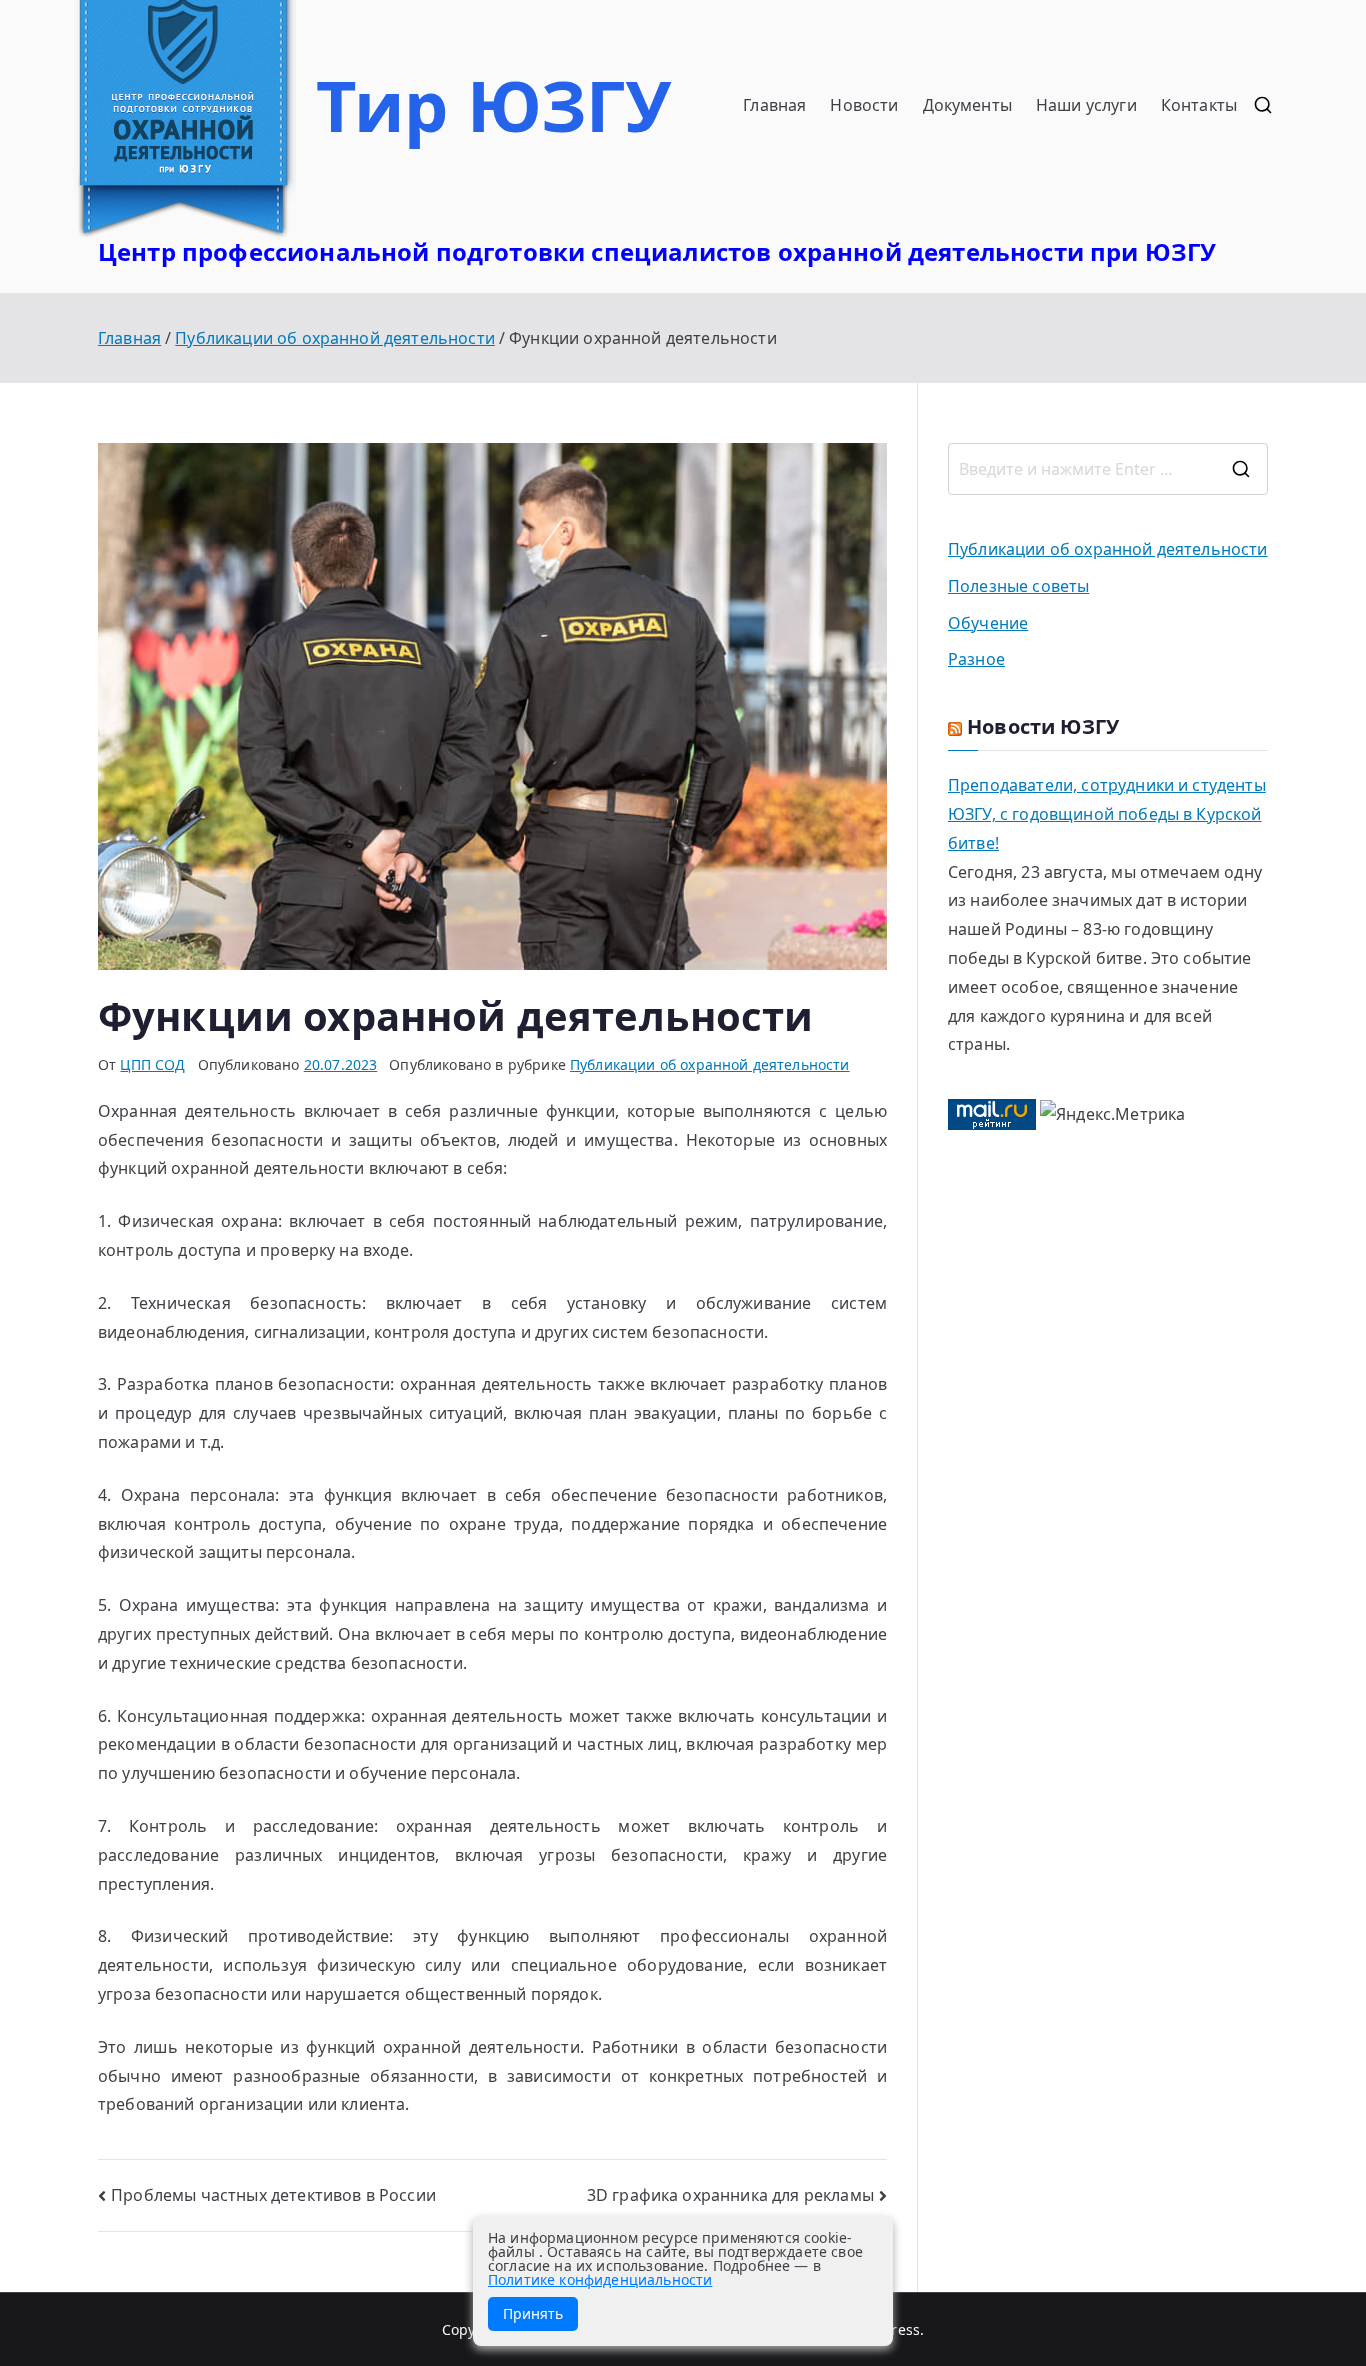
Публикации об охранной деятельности (710, 1064)
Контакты (1199, 105)
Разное (976, 659)
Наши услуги (1086, 105)
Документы (967, 105)
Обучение (988, 623)
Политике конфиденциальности (600, 2279)
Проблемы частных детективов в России (273, 2195)
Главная (774, 105)
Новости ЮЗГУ (1043, 726)
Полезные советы (1018, 586)
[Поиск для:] (1108, 469)
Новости (864, 105)
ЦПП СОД (152, 1064)
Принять (533, 2313)
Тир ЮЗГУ (493, 105)
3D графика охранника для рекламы (730, 2195)
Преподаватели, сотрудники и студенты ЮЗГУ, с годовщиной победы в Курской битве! (1107, 814)
